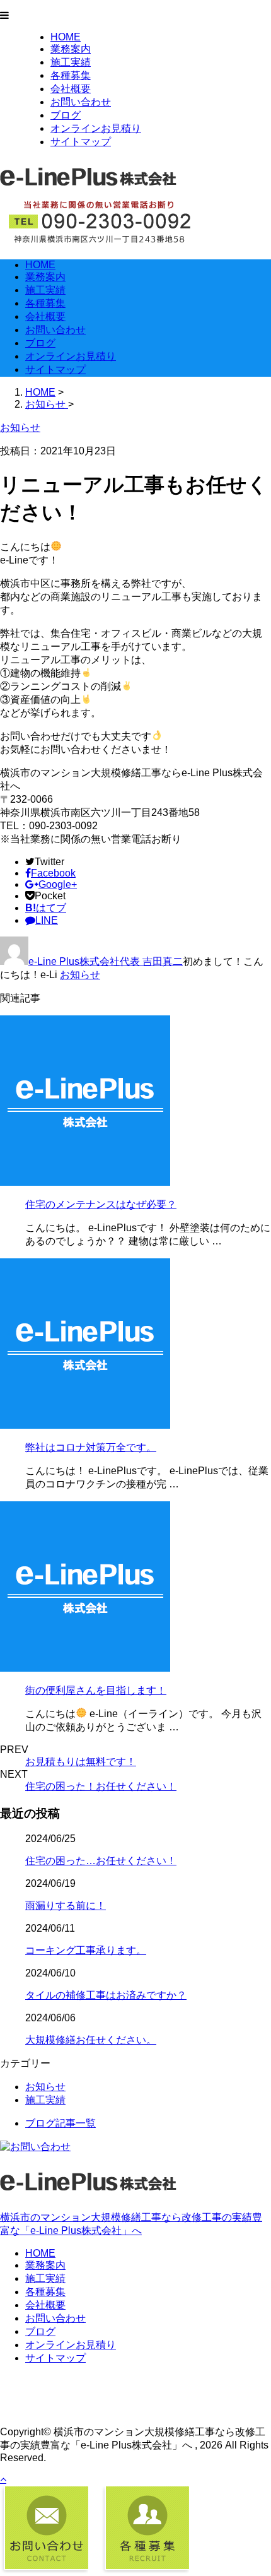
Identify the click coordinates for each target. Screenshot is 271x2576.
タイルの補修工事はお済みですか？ (106, 1995)
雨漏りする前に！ (66, 1905)
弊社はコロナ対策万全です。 (91, 1447)
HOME (66, 37)
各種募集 (71, 75)
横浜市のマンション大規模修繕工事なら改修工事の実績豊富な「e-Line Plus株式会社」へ (131, 2224)
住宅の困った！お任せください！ (101, 1786)
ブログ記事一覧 (61, 2123)
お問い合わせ (81, 102)
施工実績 (71, 62)
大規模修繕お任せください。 (91, 2040)
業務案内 (71, 49)
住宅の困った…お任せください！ (101, 1861)
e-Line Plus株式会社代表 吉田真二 (106, 961)
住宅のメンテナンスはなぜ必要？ (101, 1204)
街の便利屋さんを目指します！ (96, 1690)
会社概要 (71, 89)
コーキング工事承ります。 (86, 1950)
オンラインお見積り (96, 128)
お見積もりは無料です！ (81, 1762)
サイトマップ (81, 142)
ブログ (66, 115)
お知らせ (80, 975)
